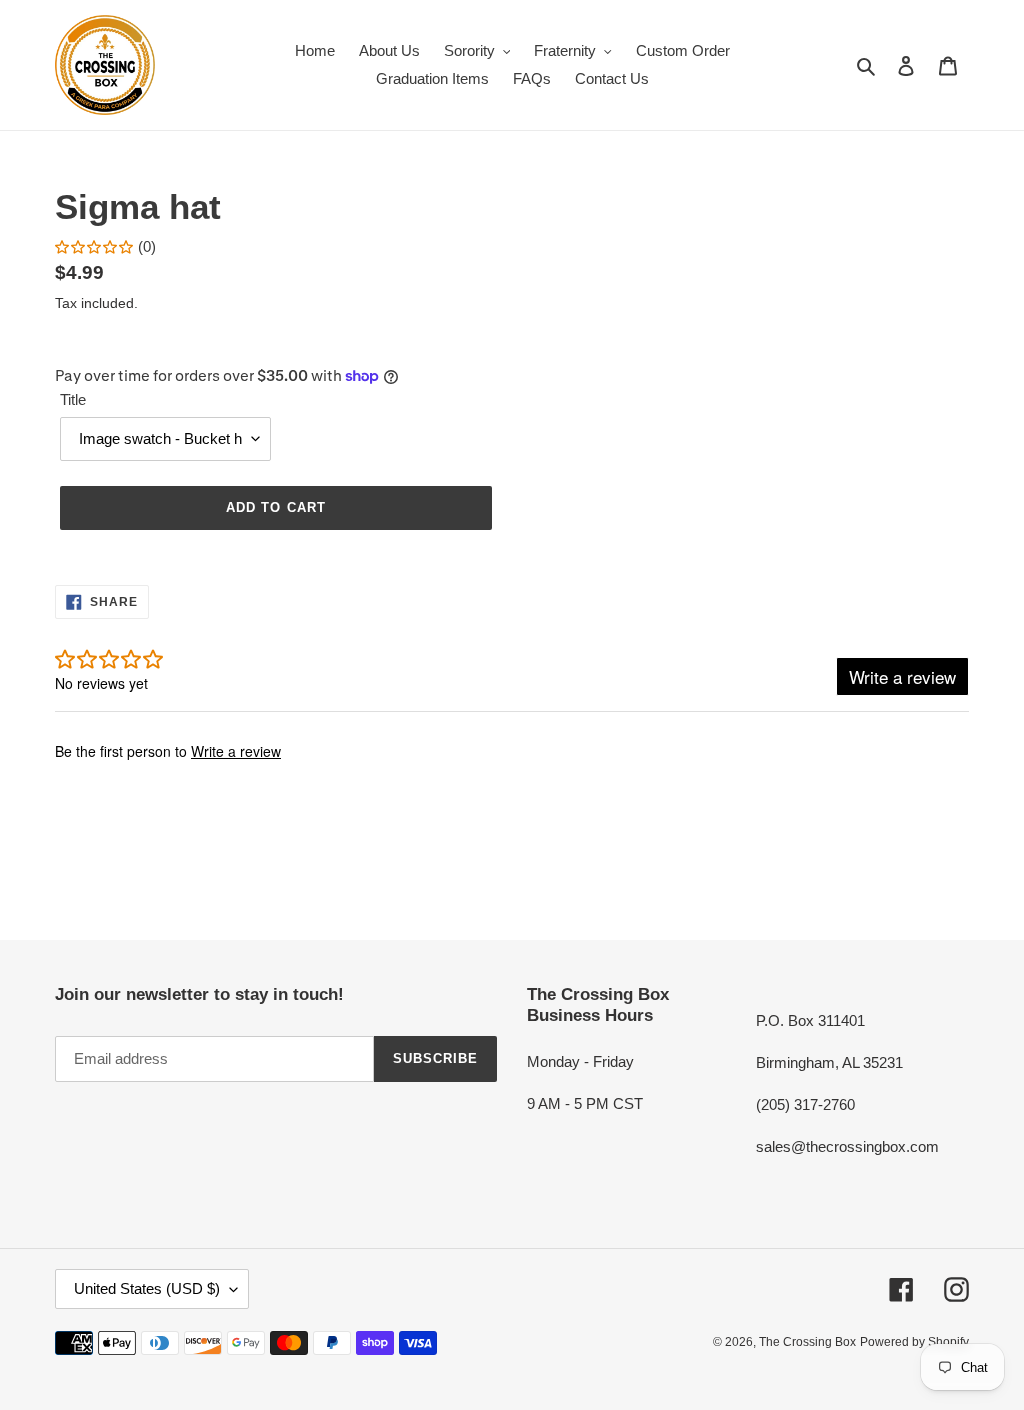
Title (73, 399)
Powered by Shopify (914, 1342)
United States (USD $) (147, 1288)
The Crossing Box (807, 1342)
